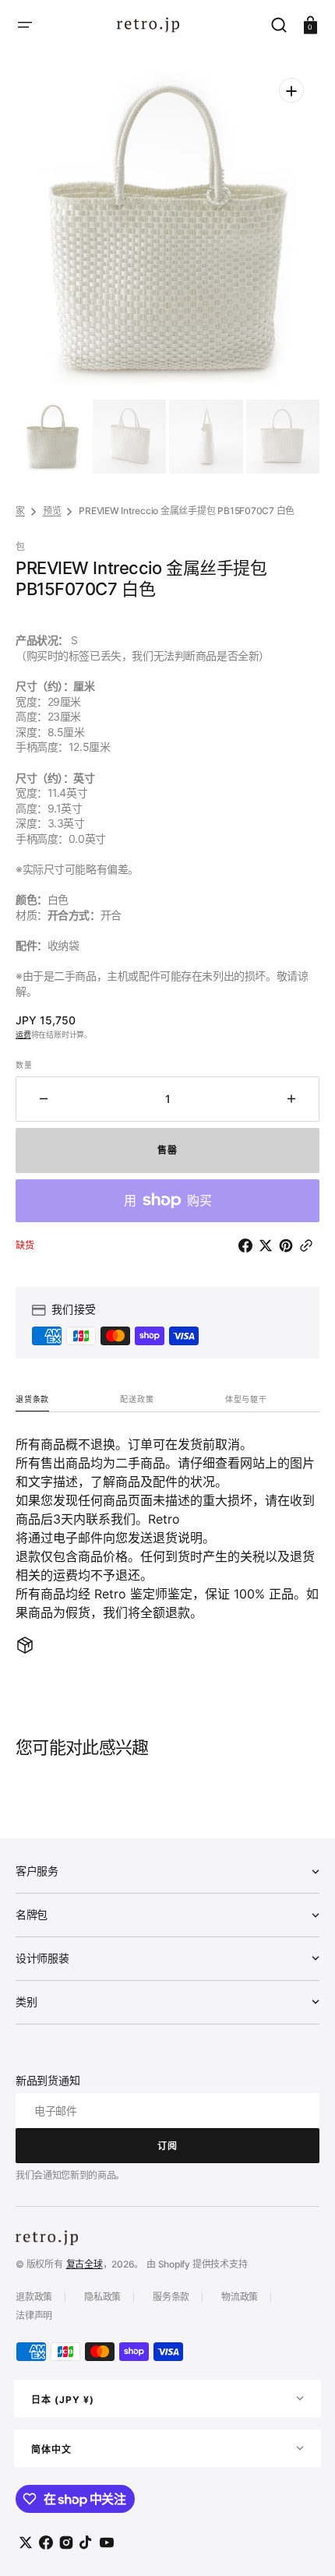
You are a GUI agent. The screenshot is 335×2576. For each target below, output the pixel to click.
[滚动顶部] (302, 2543)
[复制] (309, 1246)
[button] (25, 25)
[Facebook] (249, 1246)
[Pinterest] (289, 1246)
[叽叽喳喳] (269, 1246)
